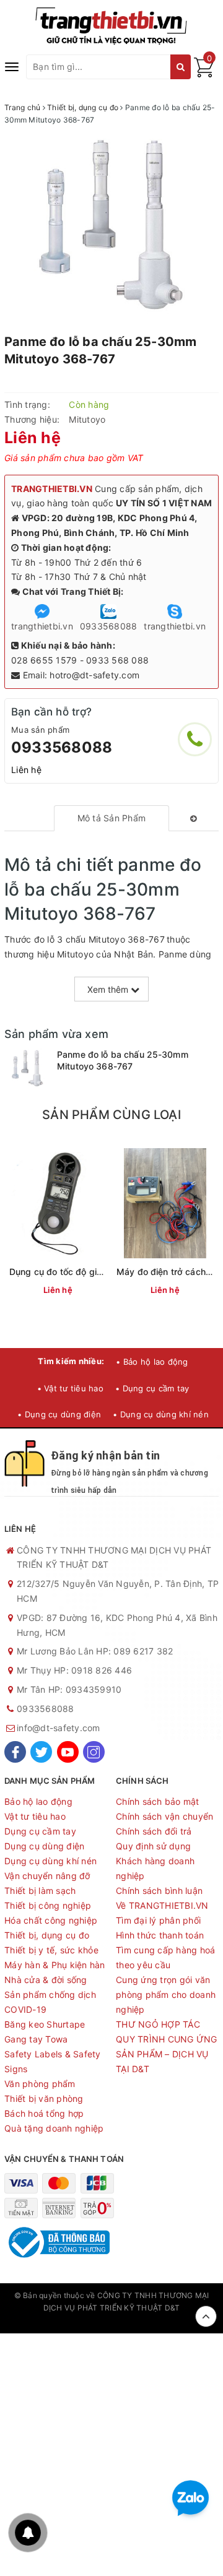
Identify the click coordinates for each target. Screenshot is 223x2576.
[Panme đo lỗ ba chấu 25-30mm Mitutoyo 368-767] (28, 1068)
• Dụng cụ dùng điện (59, 1414)
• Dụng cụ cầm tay (152, 1388)
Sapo (111, 2321)
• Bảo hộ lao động (152, 1362)
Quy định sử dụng (153, 1846)
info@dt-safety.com (59, 1728)
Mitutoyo (87, 419)
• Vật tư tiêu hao (70, 1388)
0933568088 (62, 747)
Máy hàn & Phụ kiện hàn (55, 1965)
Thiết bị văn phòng (44, 2098)
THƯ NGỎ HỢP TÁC (158, 2024)
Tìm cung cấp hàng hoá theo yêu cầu (165, 1957)
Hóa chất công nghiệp (51, 1920)
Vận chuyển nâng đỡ (47, 1876)
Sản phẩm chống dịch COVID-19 (50, 2002)
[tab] (112, 818)
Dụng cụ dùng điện (44, 1846)
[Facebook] (15, 1752)
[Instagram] (94, 1752)
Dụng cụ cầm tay (40, 1831)
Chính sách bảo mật (158, 1801)
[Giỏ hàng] (204, 74)
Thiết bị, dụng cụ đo (47, 1935)
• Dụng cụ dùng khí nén (161, 1414)
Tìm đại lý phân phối (158, 1920)
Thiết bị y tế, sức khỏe (51, 1950)
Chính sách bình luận (159, 1891)
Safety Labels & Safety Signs (53, 2061)
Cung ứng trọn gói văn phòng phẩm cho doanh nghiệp (166, 1995)
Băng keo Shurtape (45, 2024)
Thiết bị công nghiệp (48, 1905)
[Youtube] (68, 1752)
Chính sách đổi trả (154, 1831)
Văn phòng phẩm (40, 2084)
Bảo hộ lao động (38, 1801)
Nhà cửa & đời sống (46, 1980)
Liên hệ (26, 770)
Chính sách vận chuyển (164, 1816)
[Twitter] (41, 1752)
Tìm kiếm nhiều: (71, 1361)
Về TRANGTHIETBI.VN (162, 1905)
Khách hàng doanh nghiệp (155, 1868)
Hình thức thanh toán (160, 1935)
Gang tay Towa (36, 2039)
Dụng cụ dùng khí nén (50, 1861)
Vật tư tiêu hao (35, 1816)
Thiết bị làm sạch (40, 1891)
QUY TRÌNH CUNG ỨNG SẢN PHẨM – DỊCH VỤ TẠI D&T (167, 2054)
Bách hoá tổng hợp (44, 2113)
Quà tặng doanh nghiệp (54, 2128)
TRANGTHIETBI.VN (52, 489)
